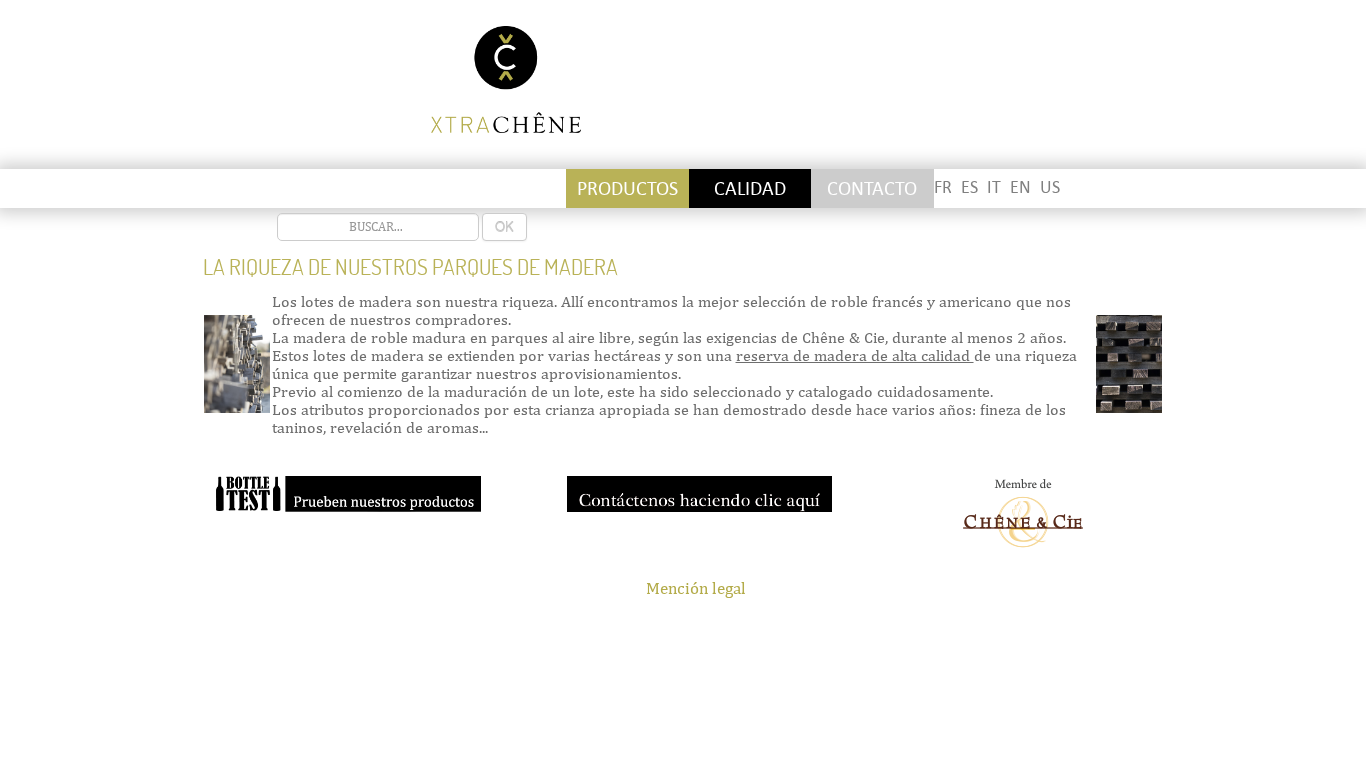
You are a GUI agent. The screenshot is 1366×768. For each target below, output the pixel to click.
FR (943, 187)
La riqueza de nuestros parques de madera (410, 267)
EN (1020, 187)
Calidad (750, 188)
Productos (627, 188)
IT (994, 187)
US (1050, 187)
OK (504, 226)
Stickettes (264, 188)
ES (969, 187)
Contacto (872, 188)
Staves (387, 188)
